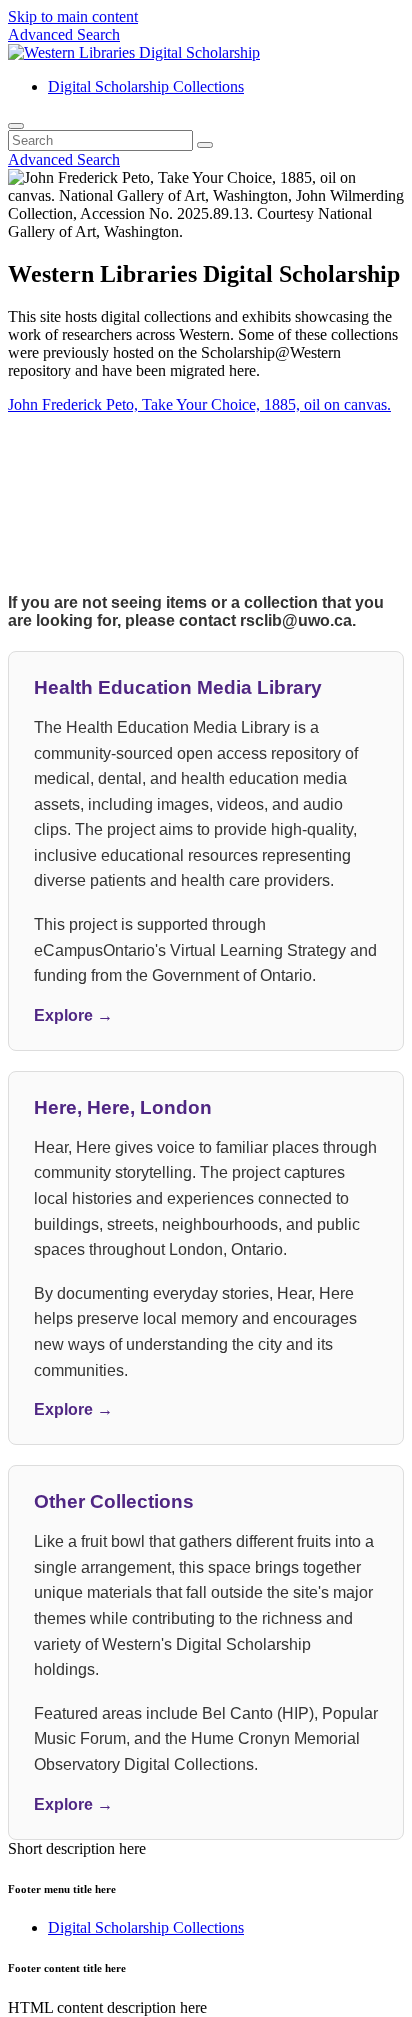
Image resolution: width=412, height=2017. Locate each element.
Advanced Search (64, 34)
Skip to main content (73, 16)
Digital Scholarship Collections (146, 86)
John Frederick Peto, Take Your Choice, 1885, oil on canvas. (199, 404)
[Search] (16, 126)
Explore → (73, 1015)
